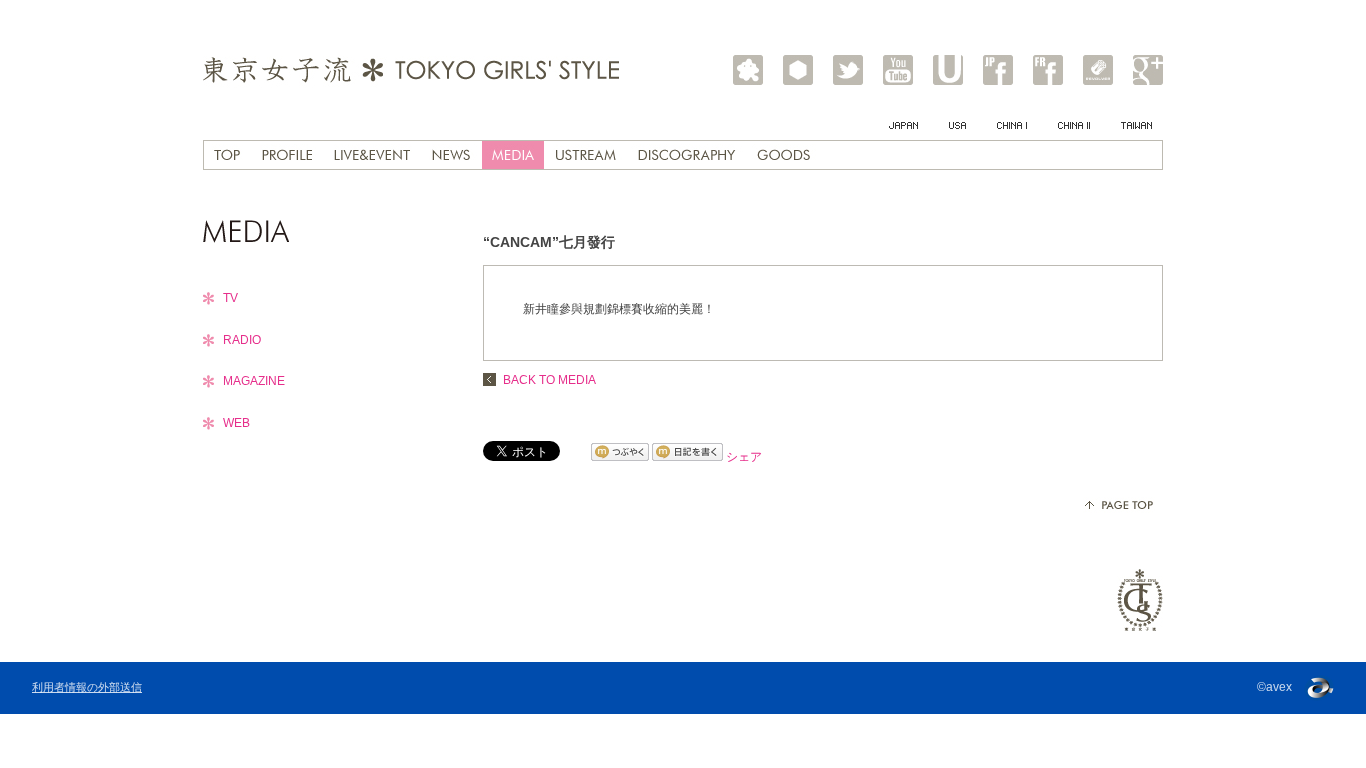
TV (230, 298)
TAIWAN (1137, 134)
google (1148, 70)
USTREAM (948, 70)
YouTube (898, 70)
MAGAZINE (254, 381)
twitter (848, 70)
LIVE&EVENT (372, 155)
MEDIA (513, 155)
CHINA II (1075, 134)
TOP (227, 155)
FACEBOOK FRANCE (1048, 70)
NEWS (451, 155)
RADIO (242, 340)
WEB (236, 423)
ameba (748, 70)
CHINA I (1013, 134)
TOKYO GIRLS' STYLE (411, 69)
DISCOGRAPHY (686, 155)
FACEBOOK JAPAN (998, 70)
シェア (744, 457)
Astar (1098, 70)
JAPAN (904, 134)
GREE (798, 70)
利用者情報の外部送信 (87, 687)
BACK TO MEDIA (549, 380)
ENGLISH (958, 134)
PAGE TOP (1119, 505)
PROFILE (287, 155)
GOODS (783, 155)
